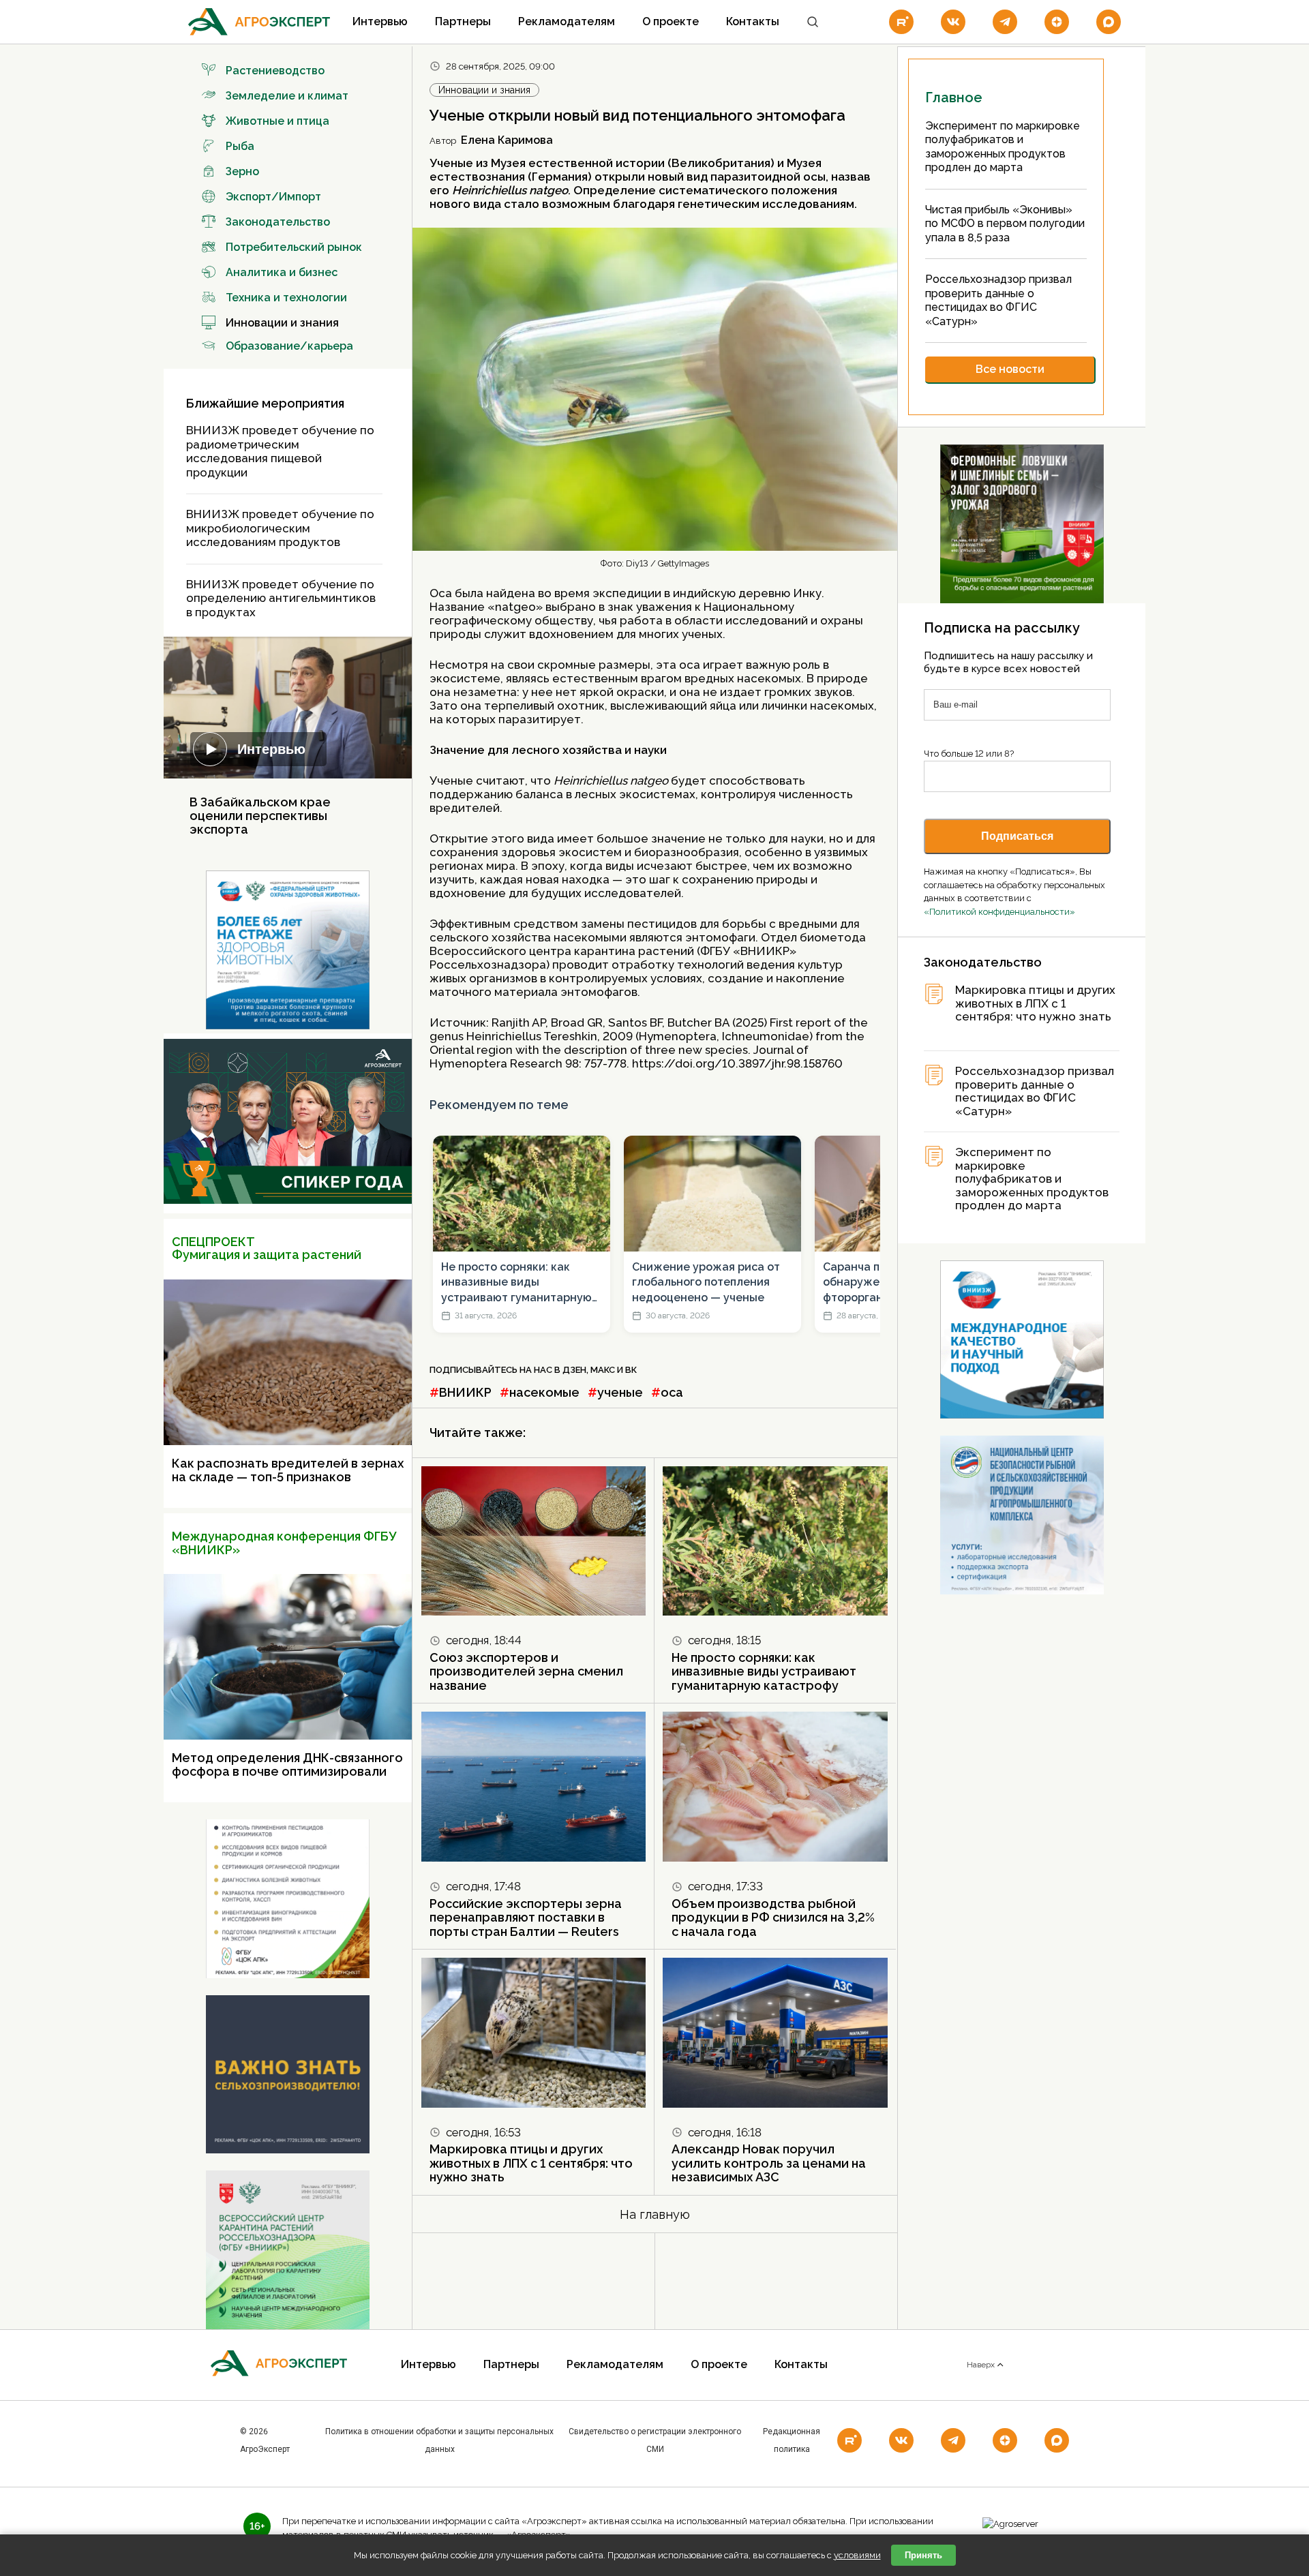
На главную (655, 2214)
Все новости (1010, 369)
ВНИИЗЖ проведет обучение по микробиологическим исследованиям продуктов (280, 528)
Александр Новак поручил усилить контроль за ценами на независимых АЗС (769, 2163)
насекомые (544, 1392)
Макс (603, 1370)
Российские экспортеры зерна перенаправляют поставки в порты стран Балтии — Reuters (526, 1918)
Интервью (380, 21)
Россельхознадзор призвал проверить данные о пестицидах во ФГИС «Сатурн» (998, 300)
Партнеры (463, 21)
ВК (631, 1370)
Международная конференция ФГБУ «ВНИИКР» (284, 1543)
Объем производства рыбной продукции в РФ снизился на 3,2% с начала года (773, 1918)
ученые (620, 1392)
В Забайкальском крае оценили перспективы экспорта (260, 816)
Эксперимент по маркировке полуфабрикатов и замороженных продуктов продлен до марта (1032, 1179)
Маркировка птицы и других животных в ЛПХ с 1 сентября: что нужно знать (531, 2163)
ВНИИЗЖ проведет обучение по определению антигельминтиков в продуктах (281, 598)
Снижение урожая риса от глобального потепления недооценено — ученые (706, 1282)
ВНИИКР (465, 1392)
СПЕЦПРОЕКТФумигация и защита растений (267, 1248)
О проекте (671, 21)
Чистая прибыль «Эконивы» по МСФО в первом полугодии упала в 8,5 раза (1005, 224)
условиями (857, 2555)
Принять (923, 2555)
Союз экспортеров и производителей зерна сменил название (526, 1671)
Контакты (753, 21)
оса (672, 1392)
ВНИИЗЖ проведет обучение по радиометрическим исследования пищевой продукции (280, 451)
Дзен (574, 1370)
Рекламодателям (567, 21)
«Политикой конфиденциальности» (999, 912)
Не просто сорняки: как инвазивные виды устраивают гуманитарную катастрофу (516, 1283)
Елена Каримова (507, 140)
